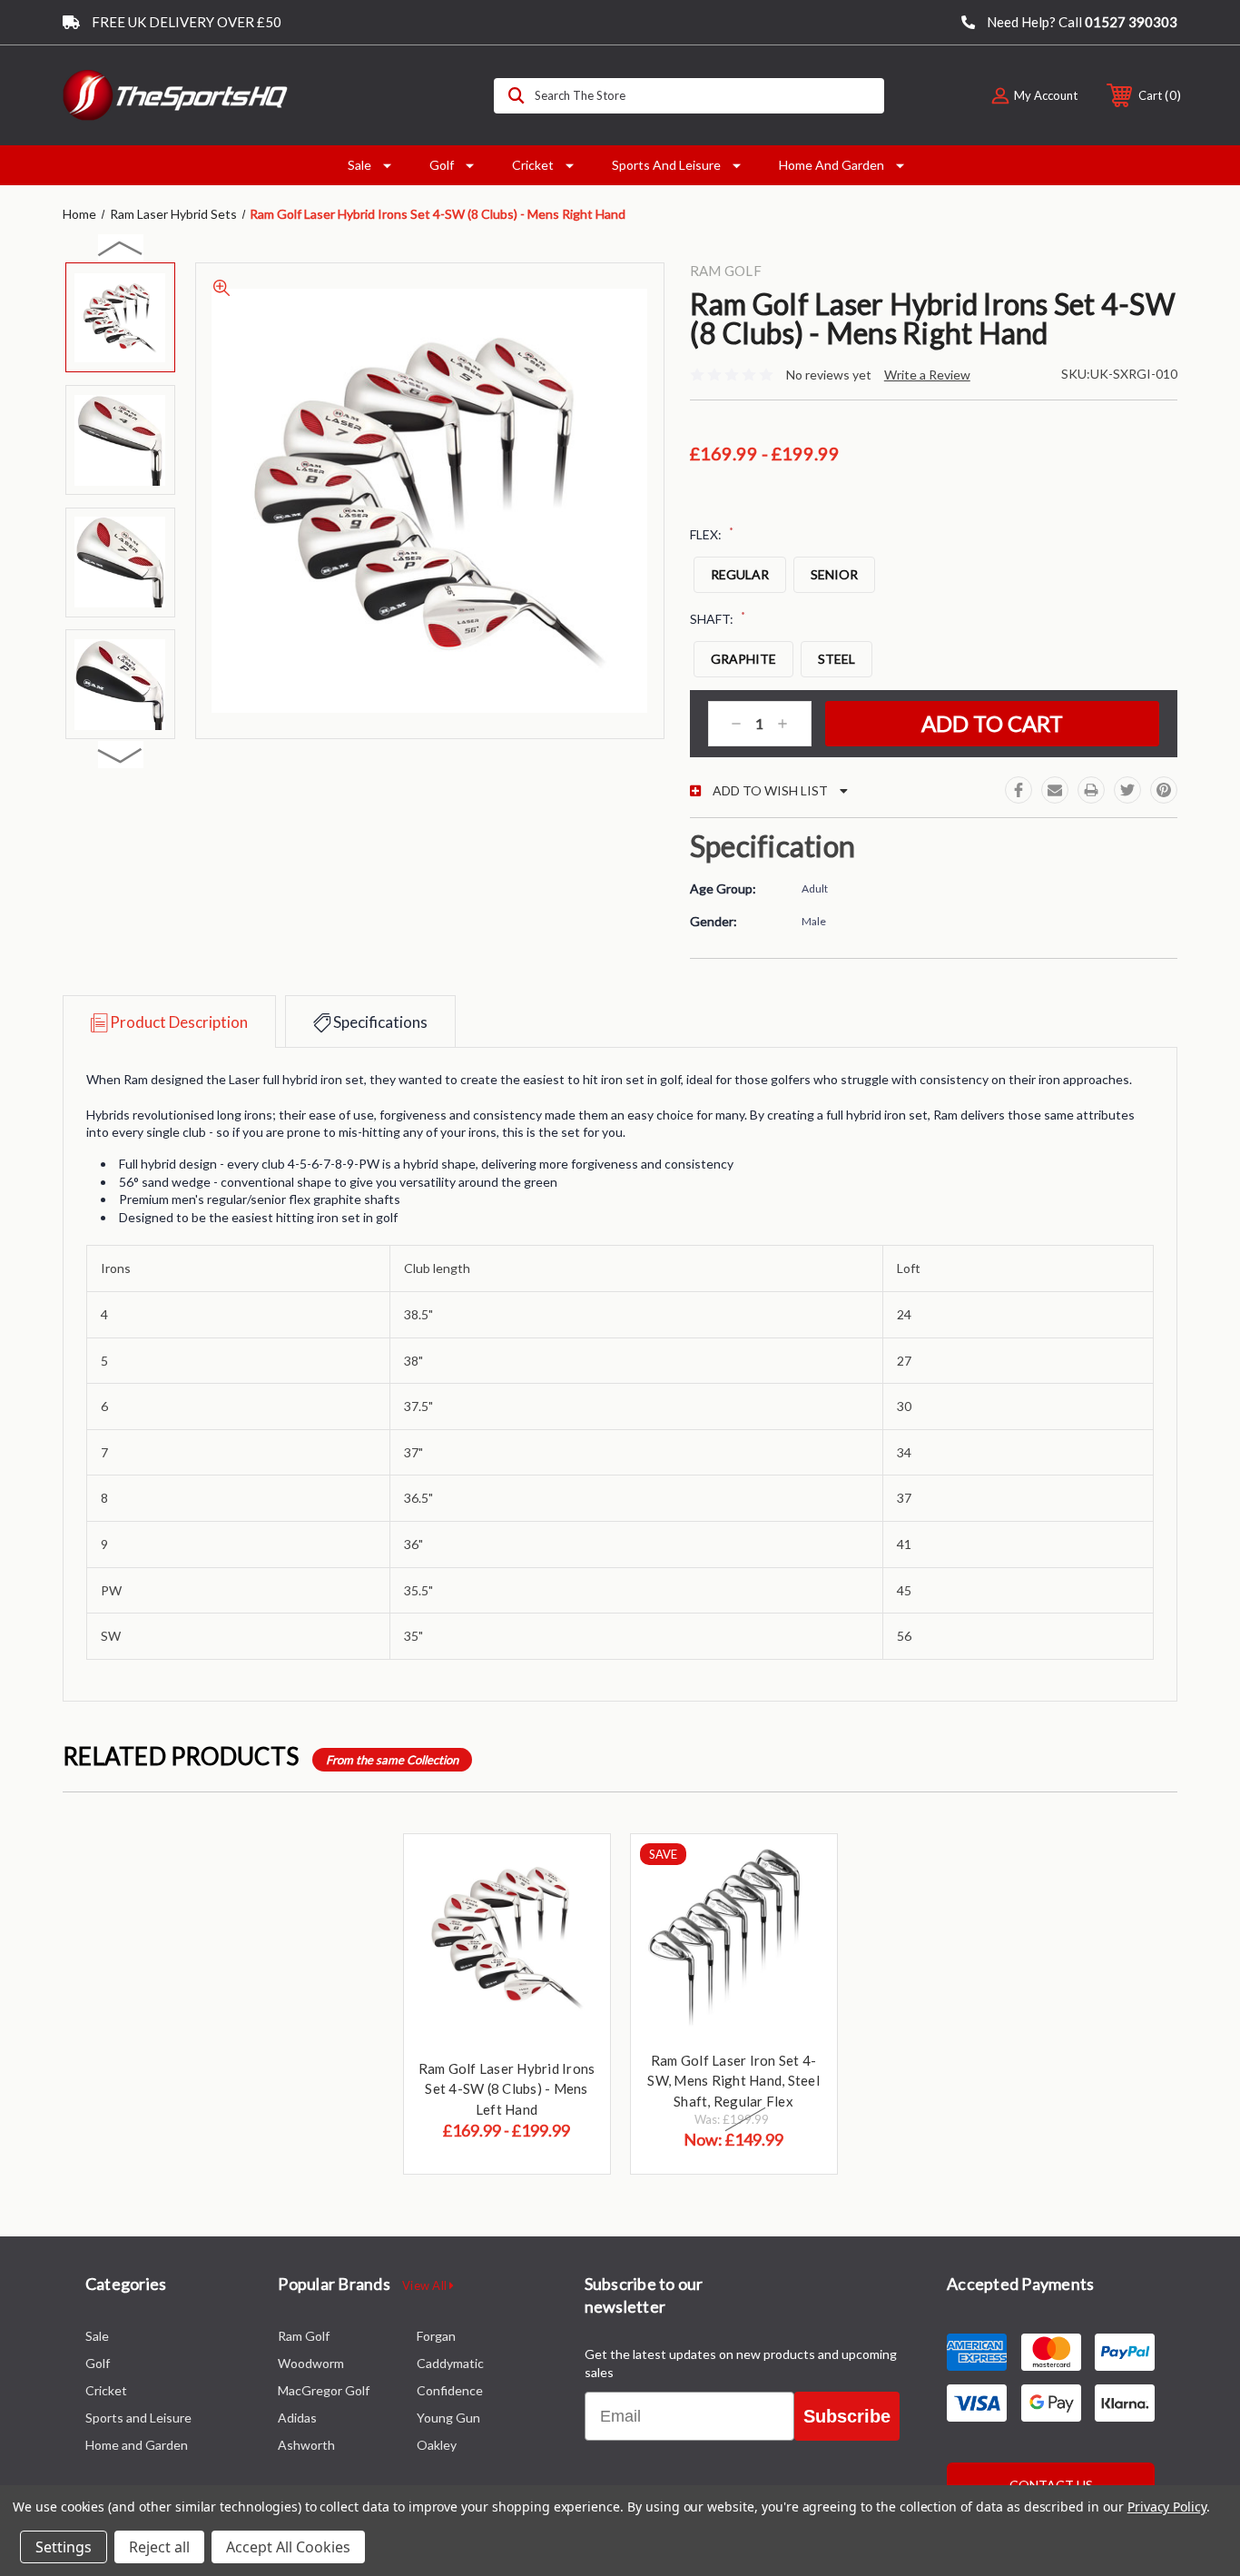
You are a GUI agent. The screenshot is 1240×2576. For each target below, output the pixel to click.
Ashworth (306, 2445)
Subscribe (847, 2416)
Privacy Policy (1167, 2507)
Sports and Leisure (666, 165)
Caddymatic (450, 2363)
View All (426, 2285)
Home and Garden (832, 165)
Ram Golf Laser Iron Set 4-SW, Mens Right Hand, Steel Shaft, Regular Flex (733, 2081)
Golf (442, 165)
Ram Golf (304, 2336)
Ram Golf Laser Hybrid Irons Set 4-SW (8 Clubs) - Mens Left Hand (507, 2089)
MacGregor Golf (324, 2390)
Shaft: (718, 618)
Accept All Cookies (288, 2547)
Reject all (159, 2547)
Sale (359, 165)
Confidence (450, 2390)
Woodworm (311, 2363)
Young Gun (448, 2418)
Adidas (297, 2418)
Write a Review (927, 375)
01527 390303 (1131, 22)
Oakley (437, 2445)
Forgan (436, 2336)
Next (121, 755)
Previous (121, 248)
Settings (64, 2547)
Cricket (533, 165)
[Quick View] (574, 1871)
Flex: (712, 534)
